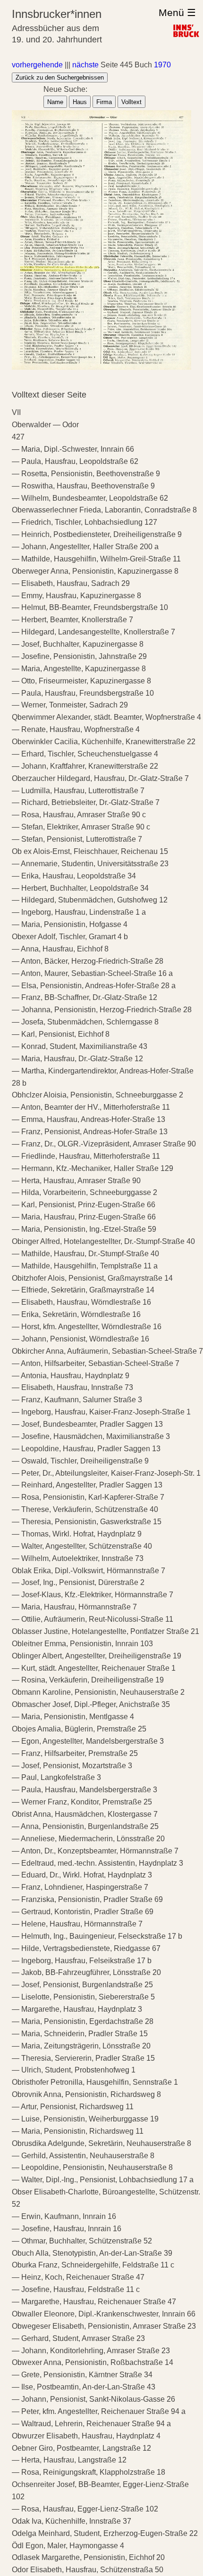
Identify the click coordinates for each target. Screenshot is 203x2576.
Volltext (131, 102)
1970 (162, 65)
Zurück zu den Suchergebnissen (60, 77)
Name (55, 102)
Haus (80, 102)
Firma (104, 102)
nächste (85, 65)
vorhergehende (37, 65)
